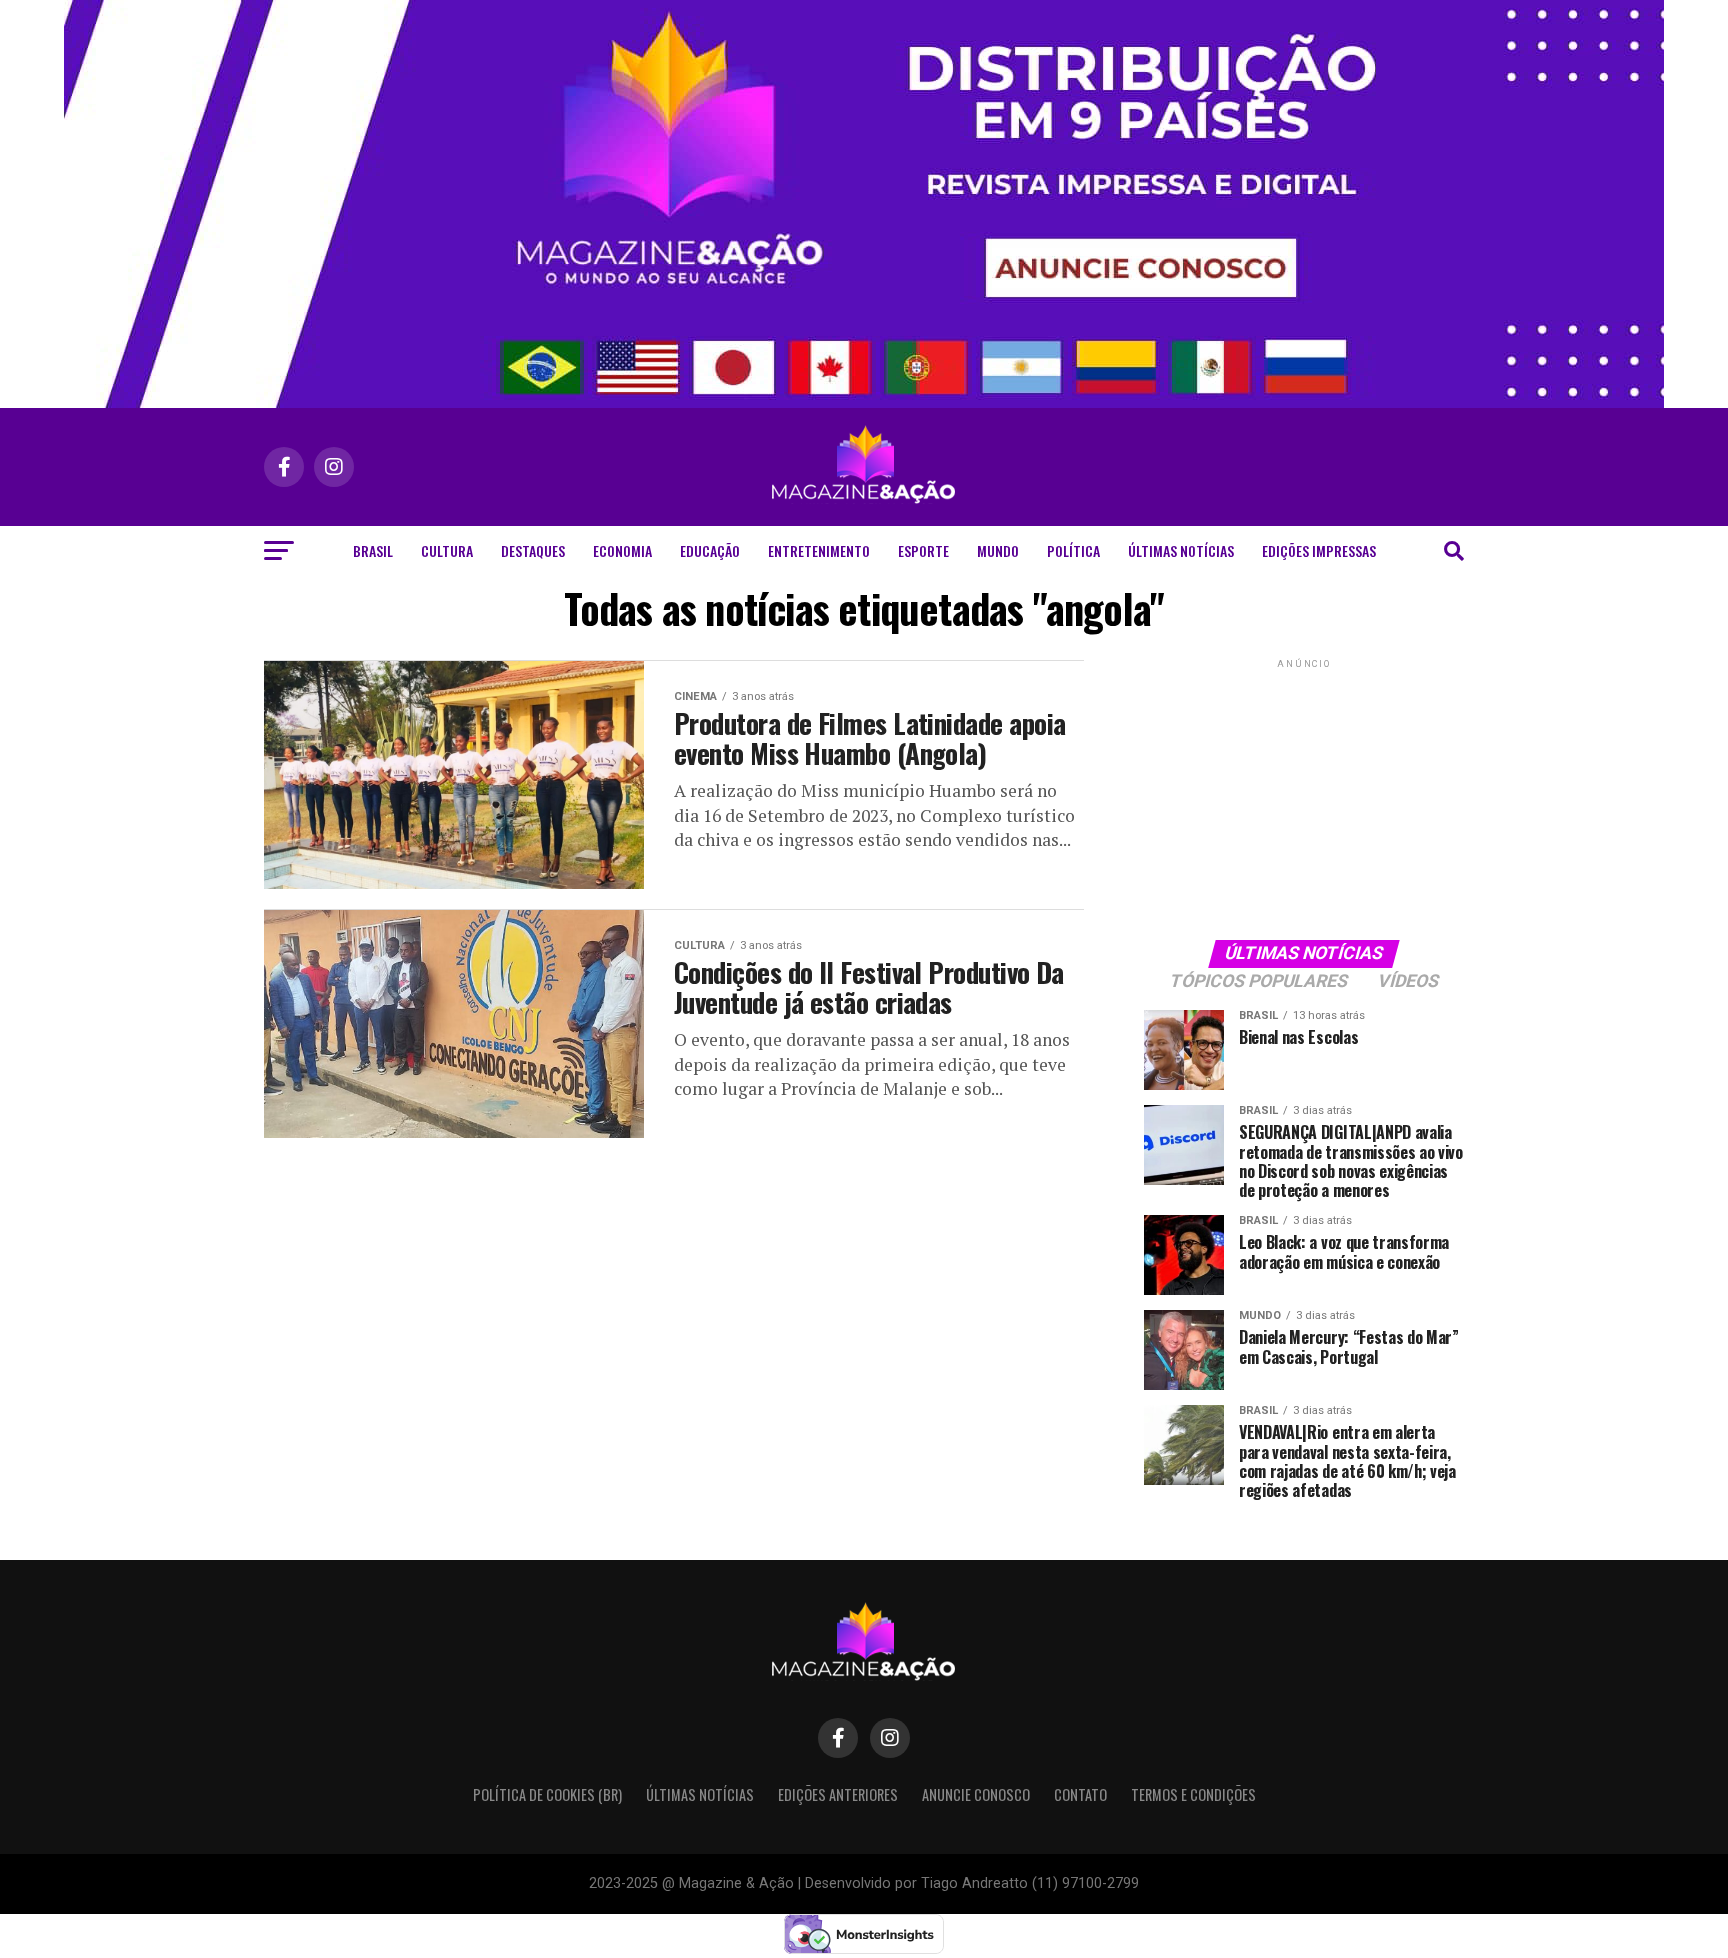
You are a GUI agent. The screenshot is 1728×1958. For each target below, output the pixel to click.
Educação (710, 550)
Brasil (373, 550)
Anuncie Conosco (976, 1794)
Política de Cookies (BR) (547, 1794)
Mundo (998, 550)
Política (1073, 550)
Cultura (447, 550)
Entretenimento (819, 550)
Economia (622, 550)
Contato (1080, 1794)
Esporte (923, 550)
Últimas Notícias (1181, 550)
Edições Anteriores (838, 1794)
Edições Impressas (1319, 550)
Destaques (533, 550)
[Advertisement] (1304, 798)
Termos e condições (1193, 1794)
